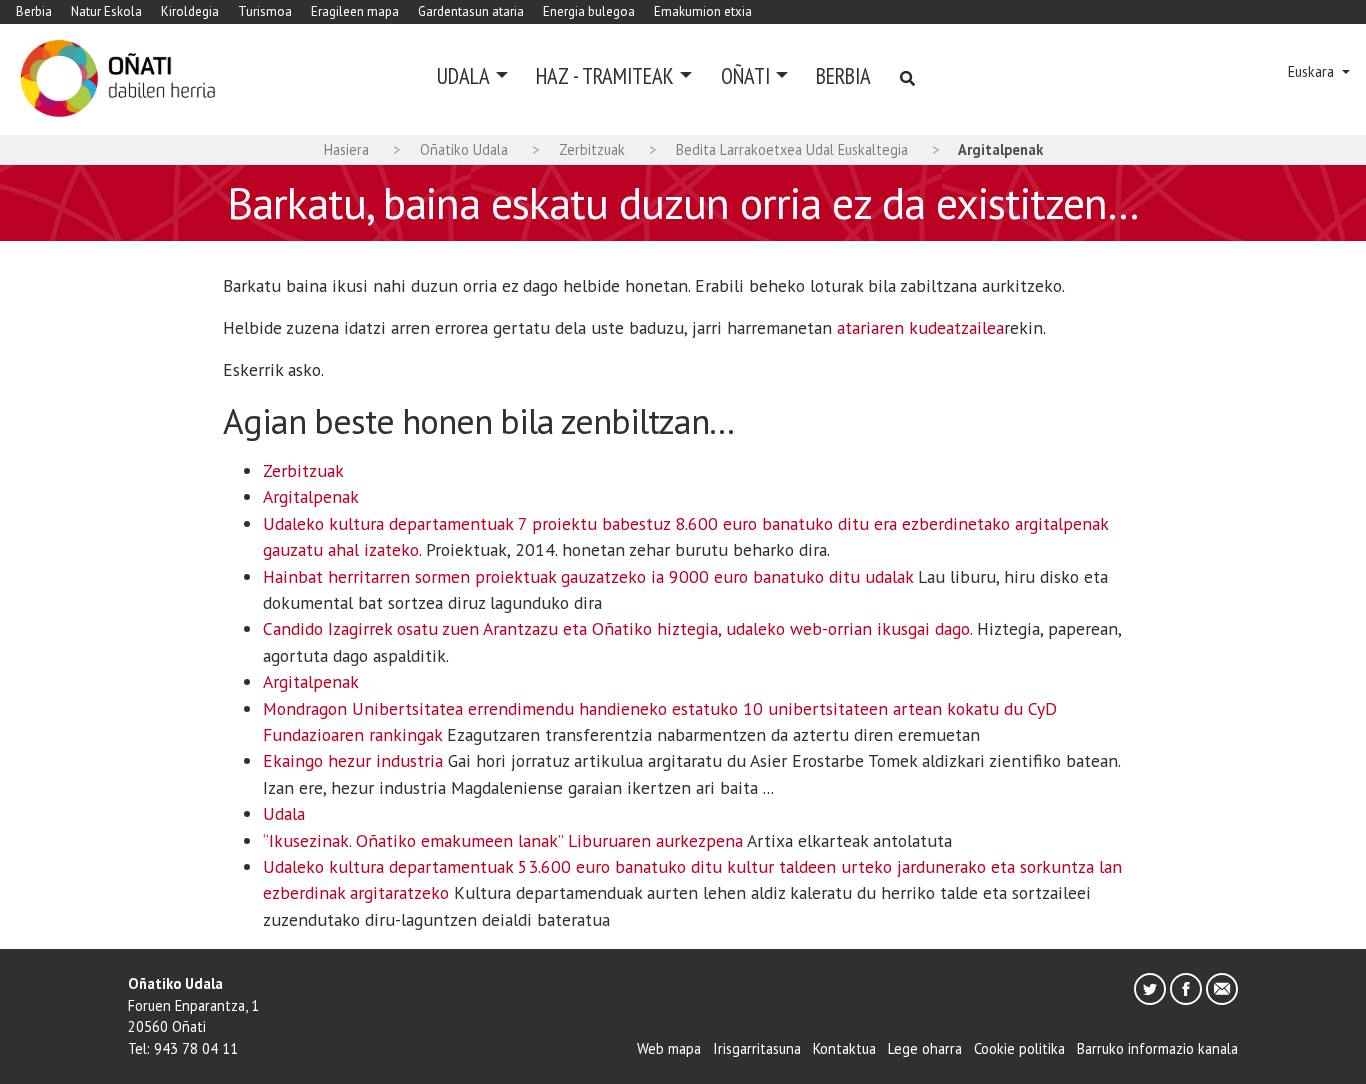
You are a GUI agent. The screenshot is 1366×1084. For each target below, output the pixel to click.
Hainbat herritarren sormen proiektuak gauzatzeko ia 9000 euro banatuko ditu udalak (588, 576)
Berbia (34, 11)
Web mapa (669, 1048)
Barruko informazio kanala (1157, 1048)
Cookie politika (1019, 1048)
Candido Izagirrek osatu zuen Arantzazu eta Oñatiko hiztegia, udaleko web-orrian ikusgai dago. (617, 628)
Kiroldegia (190, 11)
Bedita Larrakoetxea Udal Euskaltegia (792, 149)
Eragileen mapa (355, 11)
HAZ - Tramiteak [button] (605, 75)
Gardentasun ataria (471, 11)
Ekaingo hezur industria (353, 760)
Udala (284, 813)
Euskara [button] (1313, 71)
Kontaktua (844, 1048)
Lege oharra (925, 1048)
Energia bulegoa (589, 11)
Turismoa (265, 11)
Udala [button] (463, 75)
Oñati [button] (745, 75)
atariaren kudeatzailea (920, 327)
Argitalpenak (311, 496)
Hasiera (346, 149)
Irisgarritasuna (757, 1048)
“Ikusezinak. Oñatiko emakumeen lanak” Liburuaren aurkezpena (503, 840)
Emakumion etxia (703, 11)
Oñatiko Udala (464, 149)
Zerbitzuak (592, 149)
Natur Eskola (106, 11)
